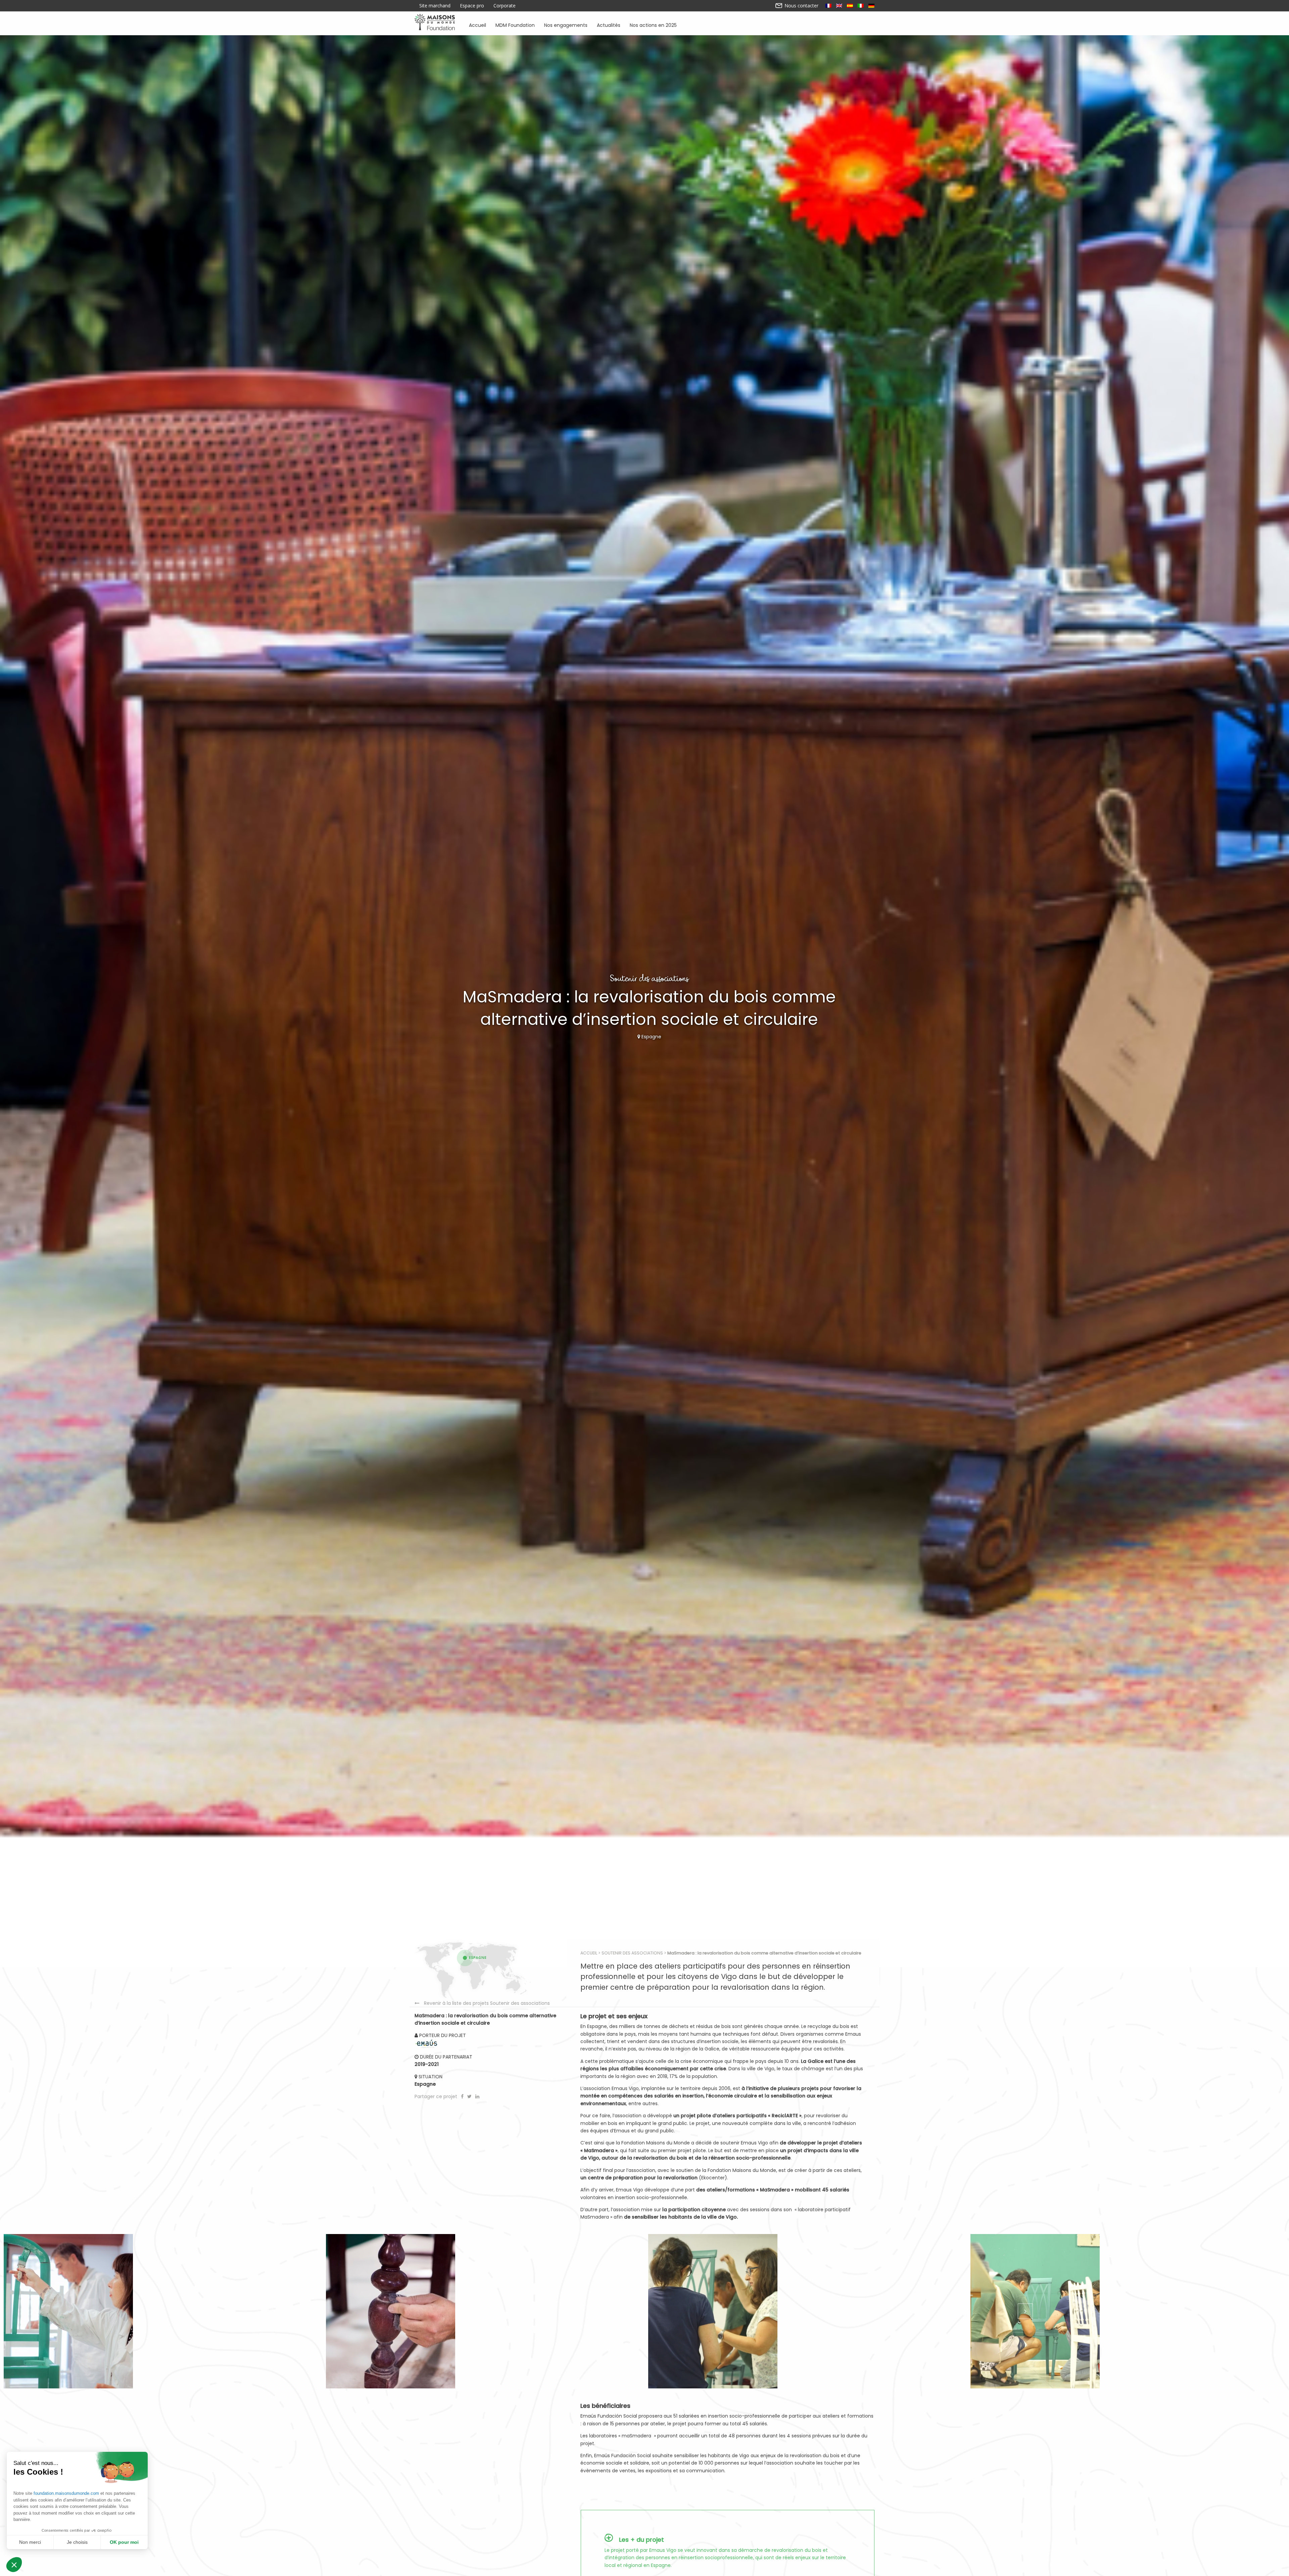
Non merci (30, 2542)
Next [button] (1024, 2311)
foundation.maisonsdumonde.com (66, 2493)
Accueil (478, 25)
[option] (161, 2311)
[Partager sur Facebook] (463, 2096)
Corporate (505, 6)
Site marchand (435, 6)
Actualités (609, 25)
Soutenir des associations (632, 1953)
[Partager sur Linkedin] (477, 2096)
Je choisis (77, 2542)
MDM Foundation (515, 25)
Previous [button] (265, 2311)
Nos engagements (566, 25)
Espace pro (472, 6)
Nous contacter (801, 6)
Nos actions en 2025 (653, 25)
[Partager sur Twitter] (470, 2096)
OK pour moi (124, 2542)
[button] (14, 2565)
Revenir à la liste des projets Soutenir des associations (487, 2003)
